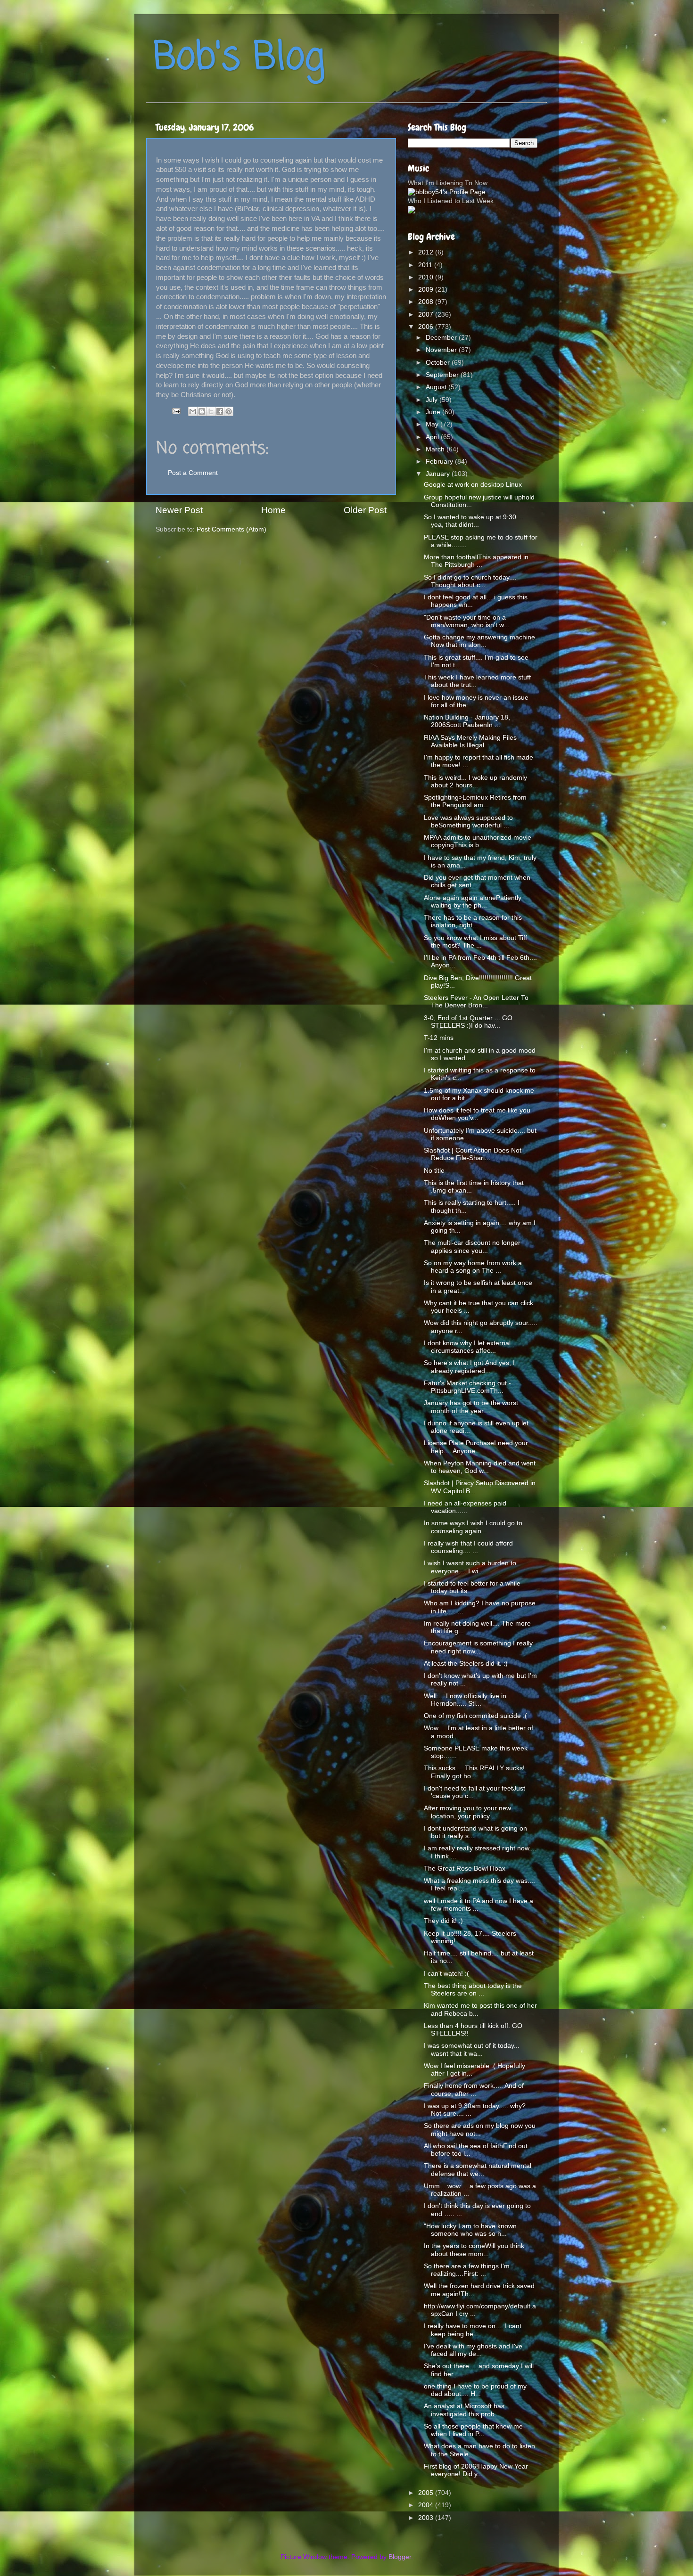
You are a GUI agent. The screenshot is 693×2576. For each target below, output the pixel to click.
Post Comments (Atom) (231, 529)
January (439, 474)
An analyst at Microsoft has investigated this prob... (464, 2410)
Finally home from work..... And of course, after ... (474, 2089)
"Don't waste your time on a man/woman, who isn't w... (466, 621)
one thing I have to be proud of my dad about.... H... (475, 2390)
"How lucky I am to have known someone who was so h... (470, 2230)
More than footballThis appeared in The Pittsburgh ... (476, 561)
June (434, 412)
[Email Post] (176, 411)
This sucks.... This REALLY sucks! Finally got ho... (474, 1772)
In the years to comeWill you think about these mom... (474, 2250)
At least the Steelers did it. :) (466, 1664)
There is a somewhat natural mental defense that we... (478, 2170)
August (437, 387)
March (436, 449)
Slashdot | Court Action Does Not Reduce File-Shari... (473, 1154)
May (433, 424)
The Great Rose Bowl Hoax (465, 1869)
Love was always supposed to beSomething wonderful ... (468, 822)
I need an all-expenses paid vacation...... (465, 1507)
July (433, 400)
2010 (427, 277)
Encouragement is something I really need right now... (478, 1647)
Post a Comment (193, 473)
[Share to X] (211, 411)
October (439, 363)
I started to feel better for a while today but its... (472, 1587)
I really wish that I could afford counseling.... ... (468, 1547)
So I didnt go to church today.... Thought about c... (470, 581)
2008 (427, 302)
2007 (427, 315)
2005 (427, 2493)
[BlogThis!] (202, 411)
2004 (427, 2505)
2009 (427, 290)
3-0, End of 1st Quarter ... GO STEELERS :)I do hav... (468, 1022)
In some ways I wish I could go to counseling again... (473, 1527)
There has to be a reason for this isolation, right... (473, 921)
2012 (427, 252)
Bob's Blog (239, 58)
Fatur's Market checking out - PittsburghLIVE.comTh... (467, 1387)
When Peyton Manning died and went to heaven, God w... (480, 1467)
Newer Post (179, 510)
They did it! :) (443, 1921)
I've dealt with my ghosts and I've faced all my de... (473, 2350)
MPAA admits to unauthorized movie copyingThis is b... (478, 841)
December (442, 338)
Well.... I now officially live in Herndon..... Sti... (465, 1700)
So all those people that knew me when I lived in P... (473, 2430)
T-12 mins (439, 1038)
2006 (427, 327)
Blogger (400, 2557)
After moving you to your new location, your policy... (467, 1812)
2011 (426, 265)
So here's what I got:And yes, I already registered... (469, 1367)
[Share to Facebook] (220, 411)
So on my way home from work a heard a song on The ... (473, 1267)
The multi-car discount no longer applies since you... (472, 1247)
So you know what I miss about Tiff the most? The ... (475, 942)
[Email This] (193, 411)
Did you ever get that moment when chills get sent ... (477, 881)
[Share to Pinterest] (229, 411)
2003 (427, 2518)
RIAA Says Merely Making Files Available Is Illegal (470, 741)
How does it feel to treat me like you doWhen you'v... (477, 1114)
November (442, 350)
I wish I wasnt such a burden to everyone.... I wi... (470, 1567)
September (443, 375)
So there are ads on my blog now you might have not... (480, 2130)
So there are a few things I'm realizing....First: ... (467, 2270)
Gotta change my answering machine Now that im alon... (479, 641)
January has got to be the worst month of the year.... (471, 1407)
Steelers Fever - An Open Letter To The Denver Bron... (476, 1002)
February (440, 462)
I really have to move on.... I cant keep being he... (473, 2330)
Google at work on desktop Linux (473, 485)
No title (434, 1171)
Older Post (365, 510)
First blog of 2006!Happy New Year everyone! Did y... (476, 2470)
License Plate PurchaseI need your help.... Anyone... (476, 1447)
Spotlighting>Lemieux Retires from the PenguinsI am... (475, 801)
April (433, 437)
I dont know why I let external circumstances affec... (467, 1347)
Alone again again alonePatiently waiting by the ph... (473, 902)
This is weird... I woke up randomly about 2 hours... (475, 781)
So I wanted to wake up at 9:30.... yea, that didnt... (474, 521)
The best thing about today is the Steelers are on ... (473, 1990)
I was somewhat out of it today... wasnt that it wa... (472, 2049)
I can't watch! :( (446, 1974)
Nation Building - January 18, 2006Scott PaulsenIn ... (467, 721)
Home (273, 510)
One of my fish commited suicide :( (475, 1716)
